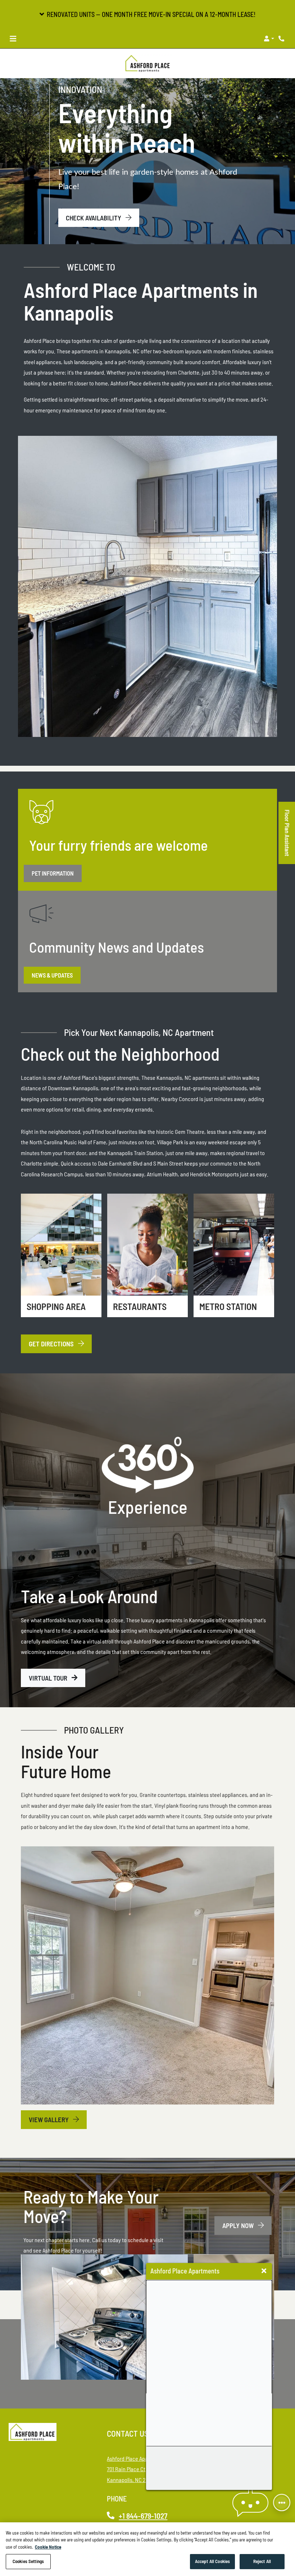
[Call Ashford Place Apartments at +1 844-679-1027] (282, 39)
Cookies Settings (28, 2561)
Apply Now (247, 2225)
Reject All (262, 2561)
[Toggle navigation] (13, 39)
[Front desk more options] (282, 2503)
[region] (147, 2549)
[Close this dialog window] (264, 2271)
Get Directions (52, 1344)
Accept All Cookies (212, 2561)
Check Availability (94, 218)
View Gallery (49, 2119)
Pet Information (53, 873)
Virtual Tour (49, 1678)
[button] (147, 14)
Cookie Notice (48, 2547)
